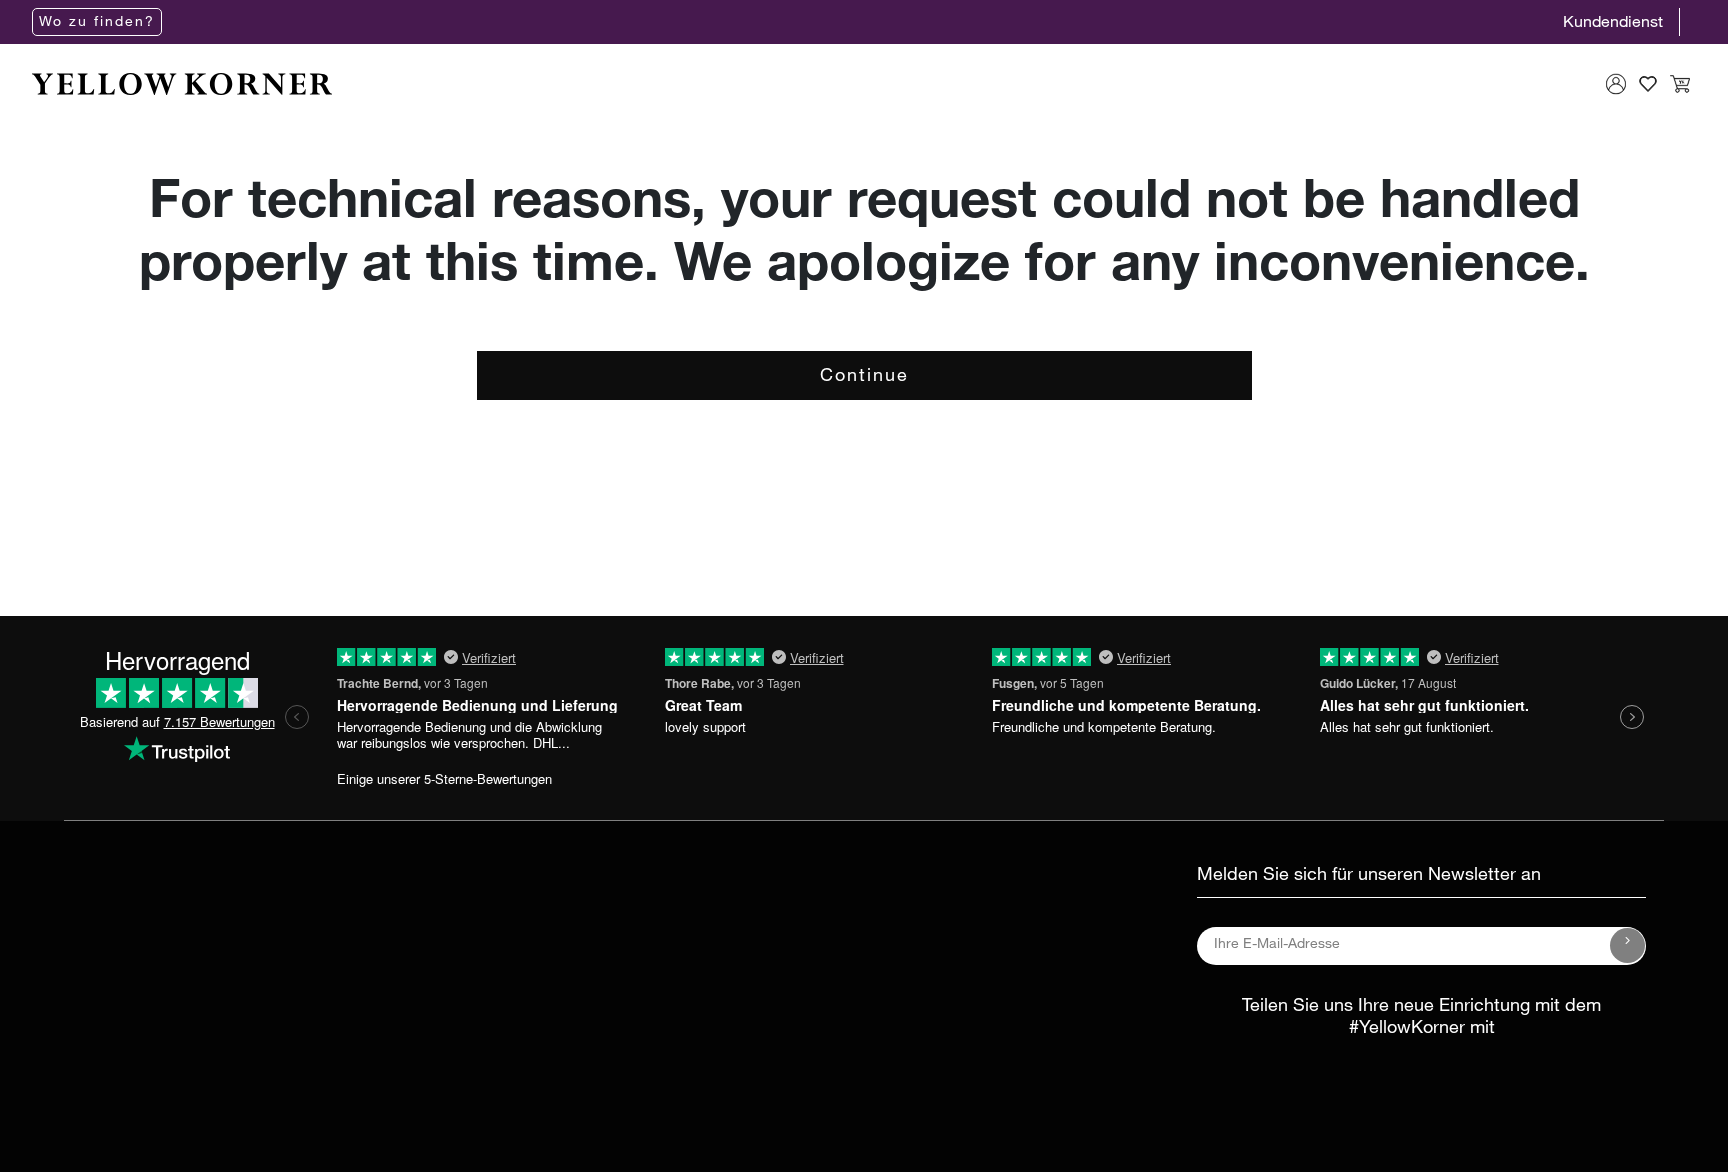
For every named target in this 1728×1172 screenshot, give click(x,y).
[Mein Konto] (1616, 84)
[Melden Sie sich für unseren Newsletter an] (1628, 946)
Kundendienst (1613, 24)
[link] (182, 84)
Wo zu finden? (97, 23)
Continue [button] (864, 377)
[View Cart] (1680, 84)
